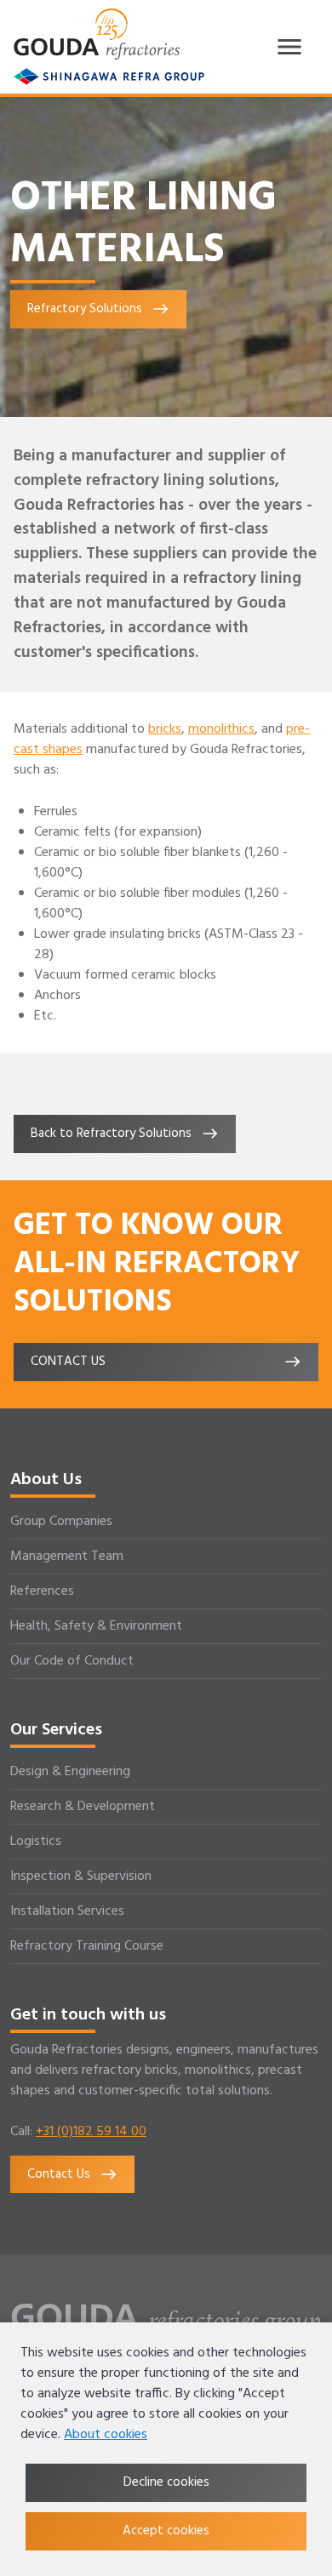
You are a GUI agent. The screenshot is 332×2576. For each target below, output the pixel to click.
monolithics (221, 729)
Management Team (67, 1556)
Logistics (36, 1842)
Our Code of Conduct (72, 1661)
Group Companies (61, 1522)
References (42, 1591)
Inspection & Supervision (81, 1876)
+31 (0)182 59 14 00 (91, 2132)
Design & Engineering (70, 1772)
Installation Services (67, 1911)
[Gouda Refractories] (97, 34)
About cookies (106, 2435)
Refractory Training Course (87, 1946)
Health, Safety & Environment (96, 1626)
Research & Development (83, 1807)
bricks (165, 729)
